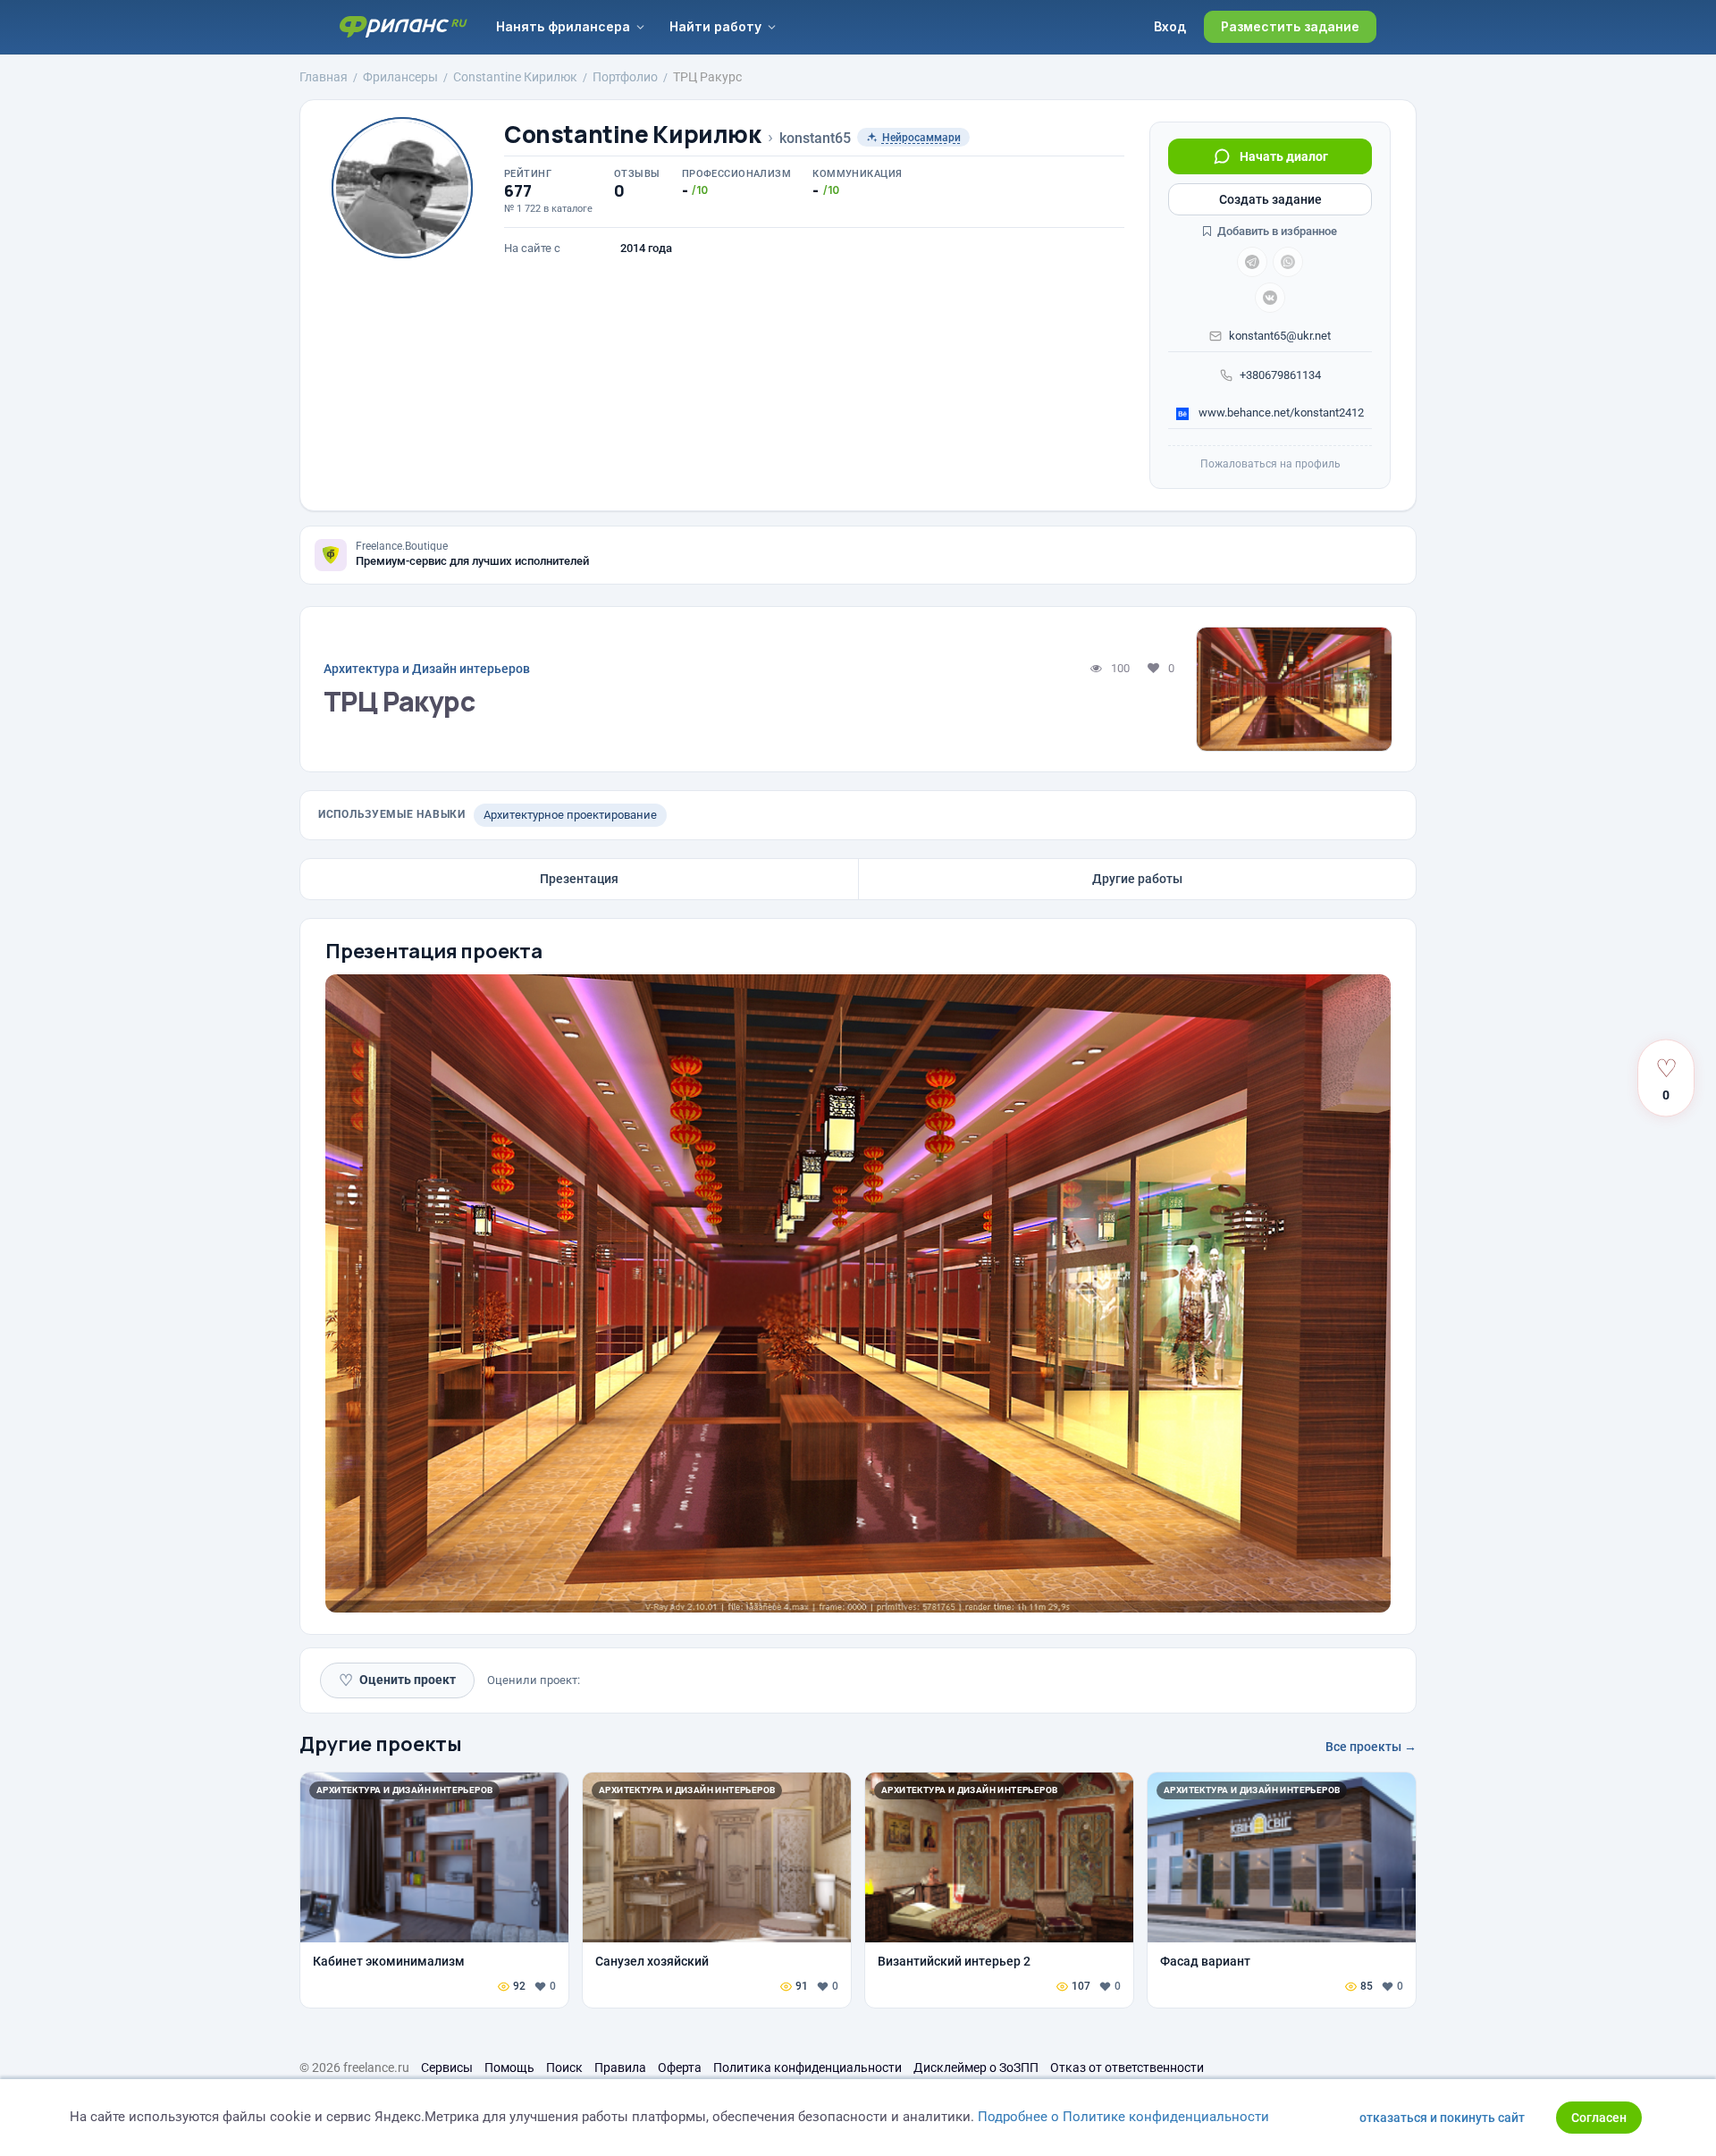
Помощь (509, 2068)
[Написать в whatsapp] (1288, 262)
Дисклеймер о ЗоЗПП (976, 2068)
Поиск (564, 2068)
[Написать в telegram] (1252, 262)
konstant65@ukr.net (1280, 336)
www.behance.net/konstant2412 (1280, 413)
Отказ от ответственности (1127, 2068)
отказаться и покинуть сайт (1442, 2118)
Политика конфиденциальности (808, 2068)
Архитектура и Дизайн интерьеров (427, 669)
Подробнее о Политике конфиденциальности (1123, 2117)
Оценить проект (397, 1680)
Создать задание (1270, 199)
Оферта (680, 2068)
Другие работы (1137, 879)
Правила (620, 2068)
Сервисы (447, 2068)
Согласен (1599, 2118)
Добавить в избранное (1276, 231)
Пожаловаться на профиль (1270, 464)
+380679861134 (1280, 375)
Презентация (579, 879)
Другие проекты (381, 1744)
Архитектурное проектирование (570, 815)
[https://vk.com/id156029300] (1270, 298)
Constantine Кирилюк (633, 135)
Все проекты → (1371, 1747)
